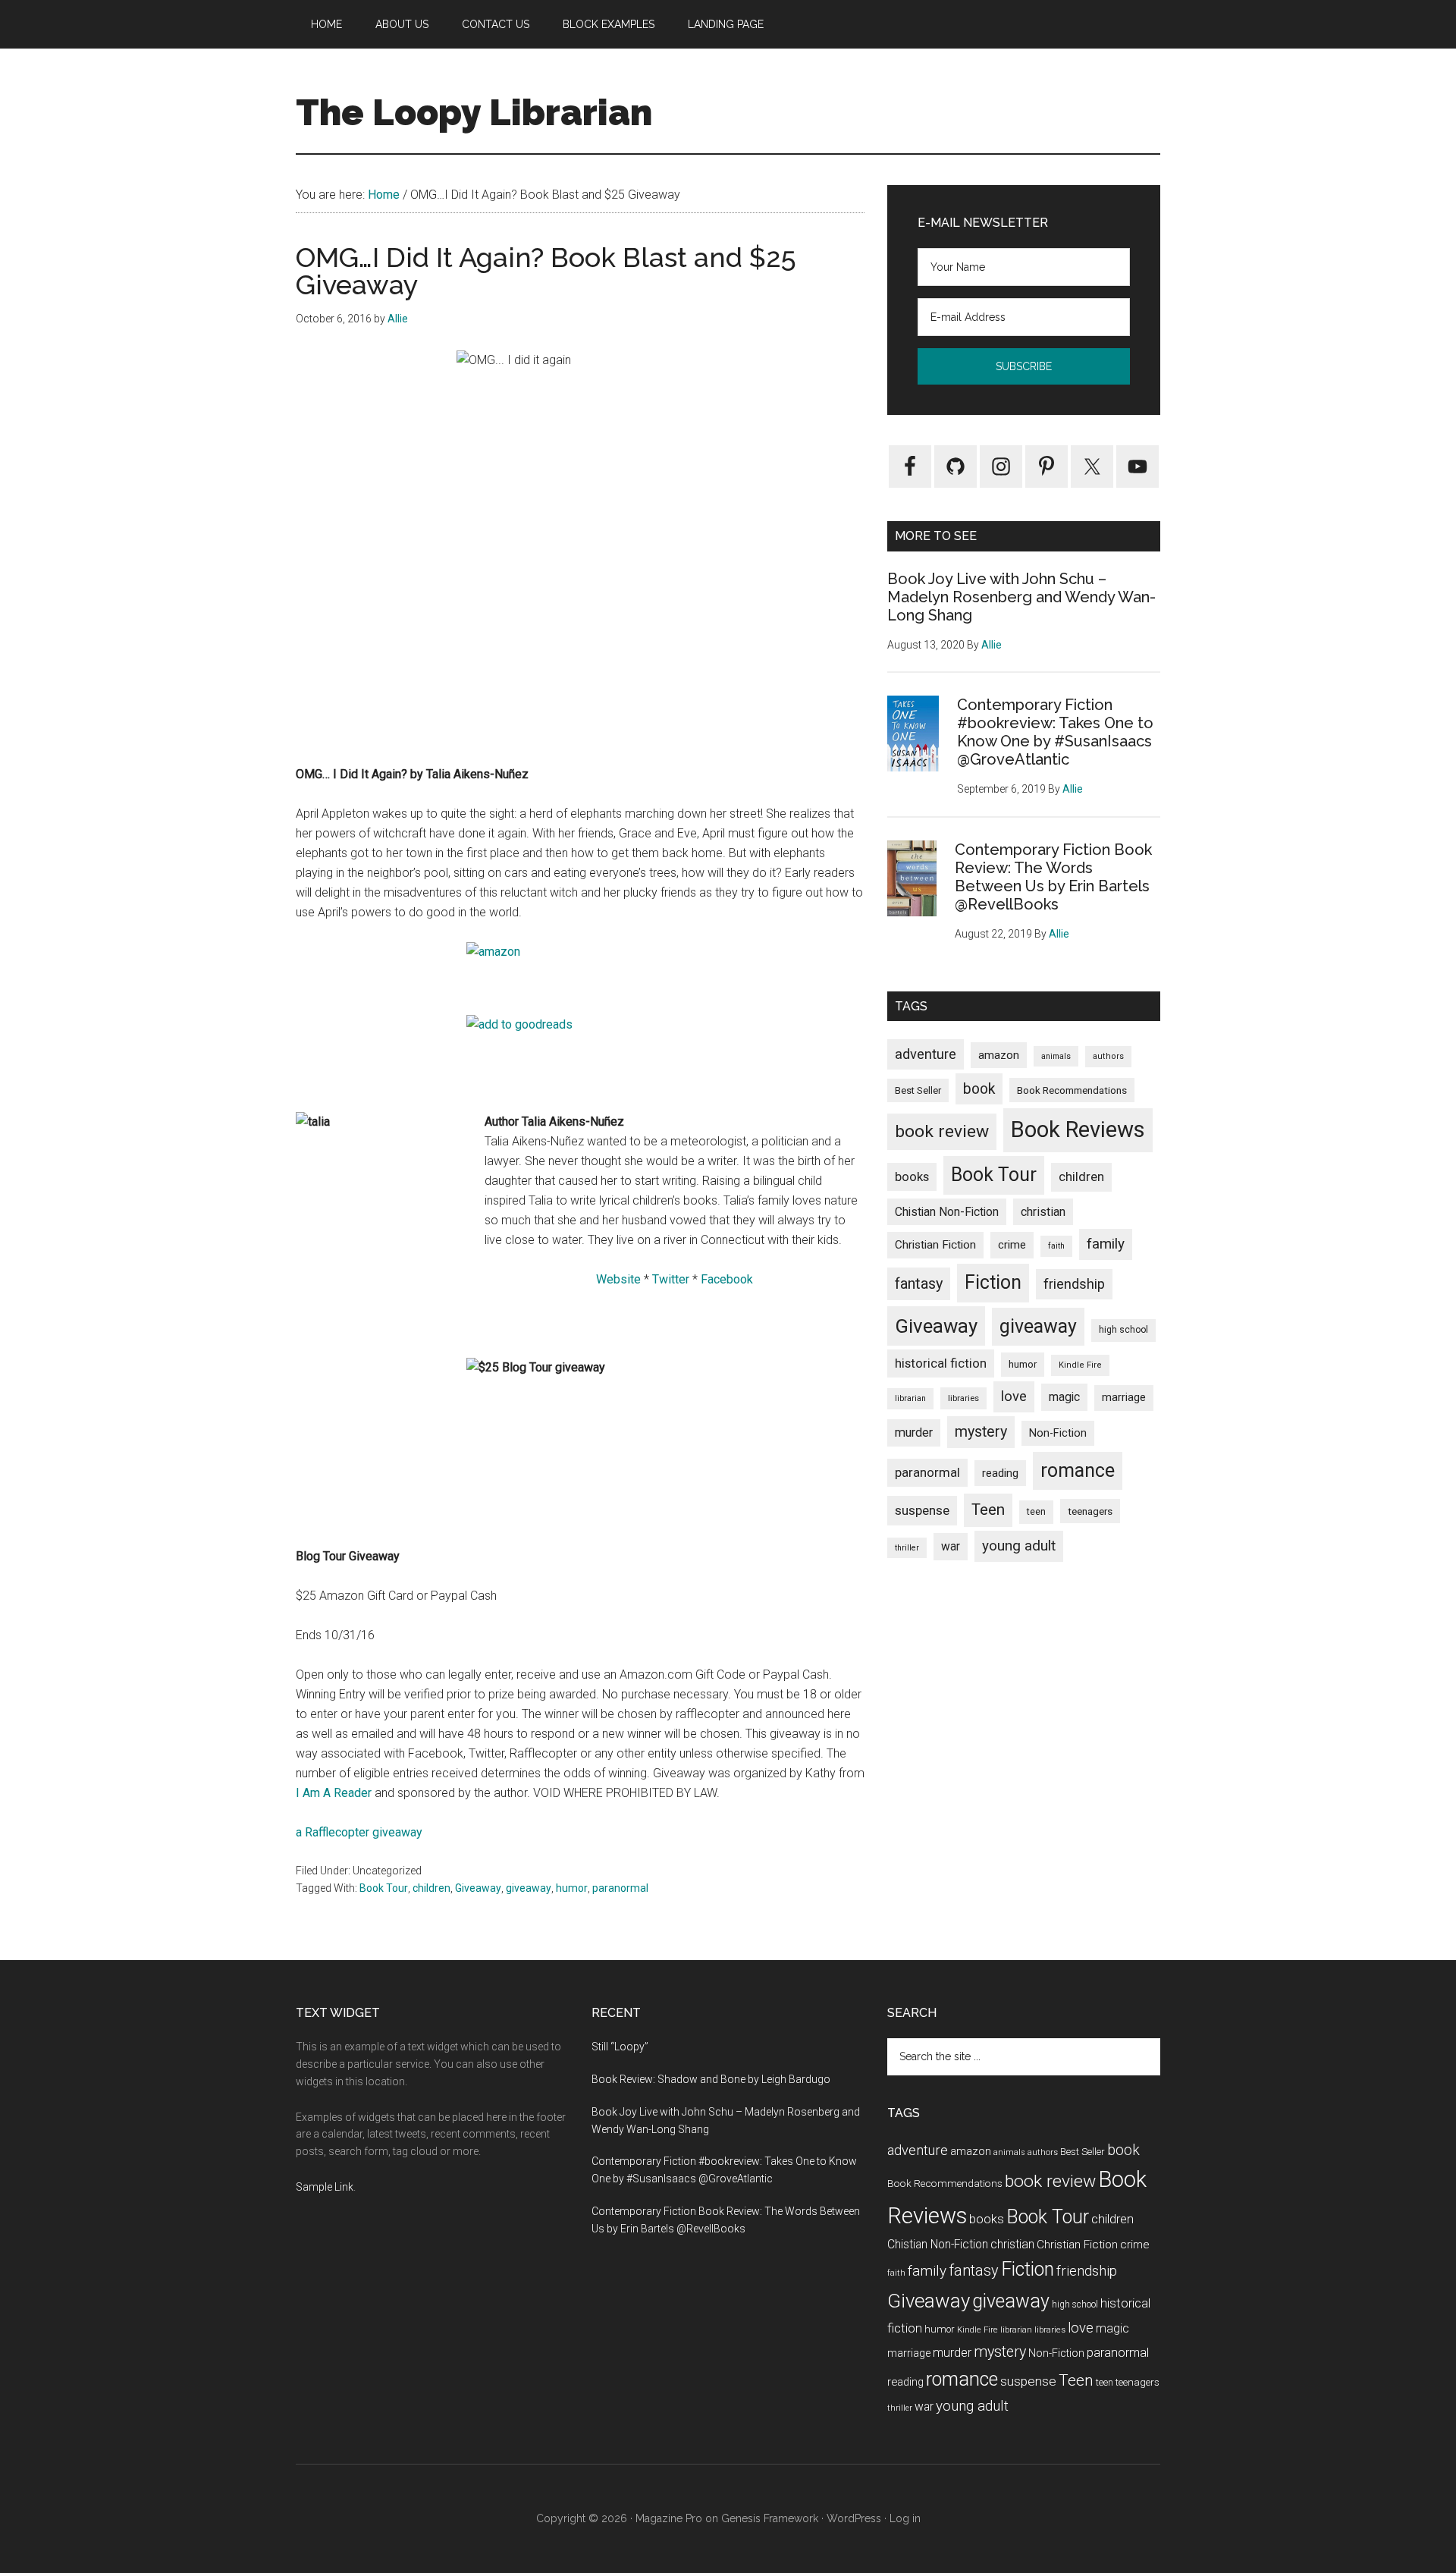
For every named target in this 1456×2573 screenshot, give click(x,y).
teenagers (1090, 1511)
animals (1056, 1056)
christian (1043, 1212)
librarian (910, 1398)
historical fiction (941, 1363)
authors (1108, 1056)
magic (1064, 1397)
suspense (922, 1510)
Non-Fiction (1058, 1433)
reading (1000, 1473)
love (1014, 1396)
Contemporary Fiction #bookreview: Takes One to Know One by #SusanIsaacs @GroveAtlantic (1055, 732)
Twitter (671, 1279)
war (951, 1546)
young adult (1019, 1546)
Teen (988, 1510)
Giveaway (478, 1888)
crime (1012, 1245)
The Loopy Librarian (474, 112)
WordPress (854, 2518)
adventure (926, 1054)
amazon (999, 1055)
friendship (1074, 1284)
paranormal (620, 1888)
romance (1078, 1470)
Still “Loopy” (620, 2047)
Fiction (993, 1282)
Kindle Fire (1080, 1365)
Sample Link (325, 2187)
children (431, 1888)
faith (1056, 1246)
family (1106, 1244)
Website (618, 1279)
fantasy (919, 1283)
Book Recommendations (1072, 1090)
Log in (905, 2518)
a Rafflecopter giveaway (359, 1832)
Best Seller (918, 1090)
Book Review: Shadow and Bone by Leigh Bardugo (711, 2079)
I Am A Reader (334, 1793)
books (912, 1177)
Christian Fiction (935, 1245)
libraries (963, 1398)
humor (572, 1888)
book (979, 1089)
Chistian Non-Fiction (947, 1212)
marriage (1124, 1398)
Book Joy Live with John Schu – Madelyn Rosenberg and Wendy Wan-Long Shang (1021, 597)
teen (1036, 1511)
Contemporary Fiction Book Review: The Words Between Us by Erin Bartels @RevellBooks (1053, 877)
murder (914, 1433)
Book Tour (384, 1888)
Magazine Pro (669, 2518)
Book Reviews (1078, 1129)
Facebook (727, 1279)
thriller (907, 1548)
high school (1123, 1330)
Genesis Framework (770, 2518)
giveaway (529, 1888)
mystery (981, 1432)
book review (942, 1131)
